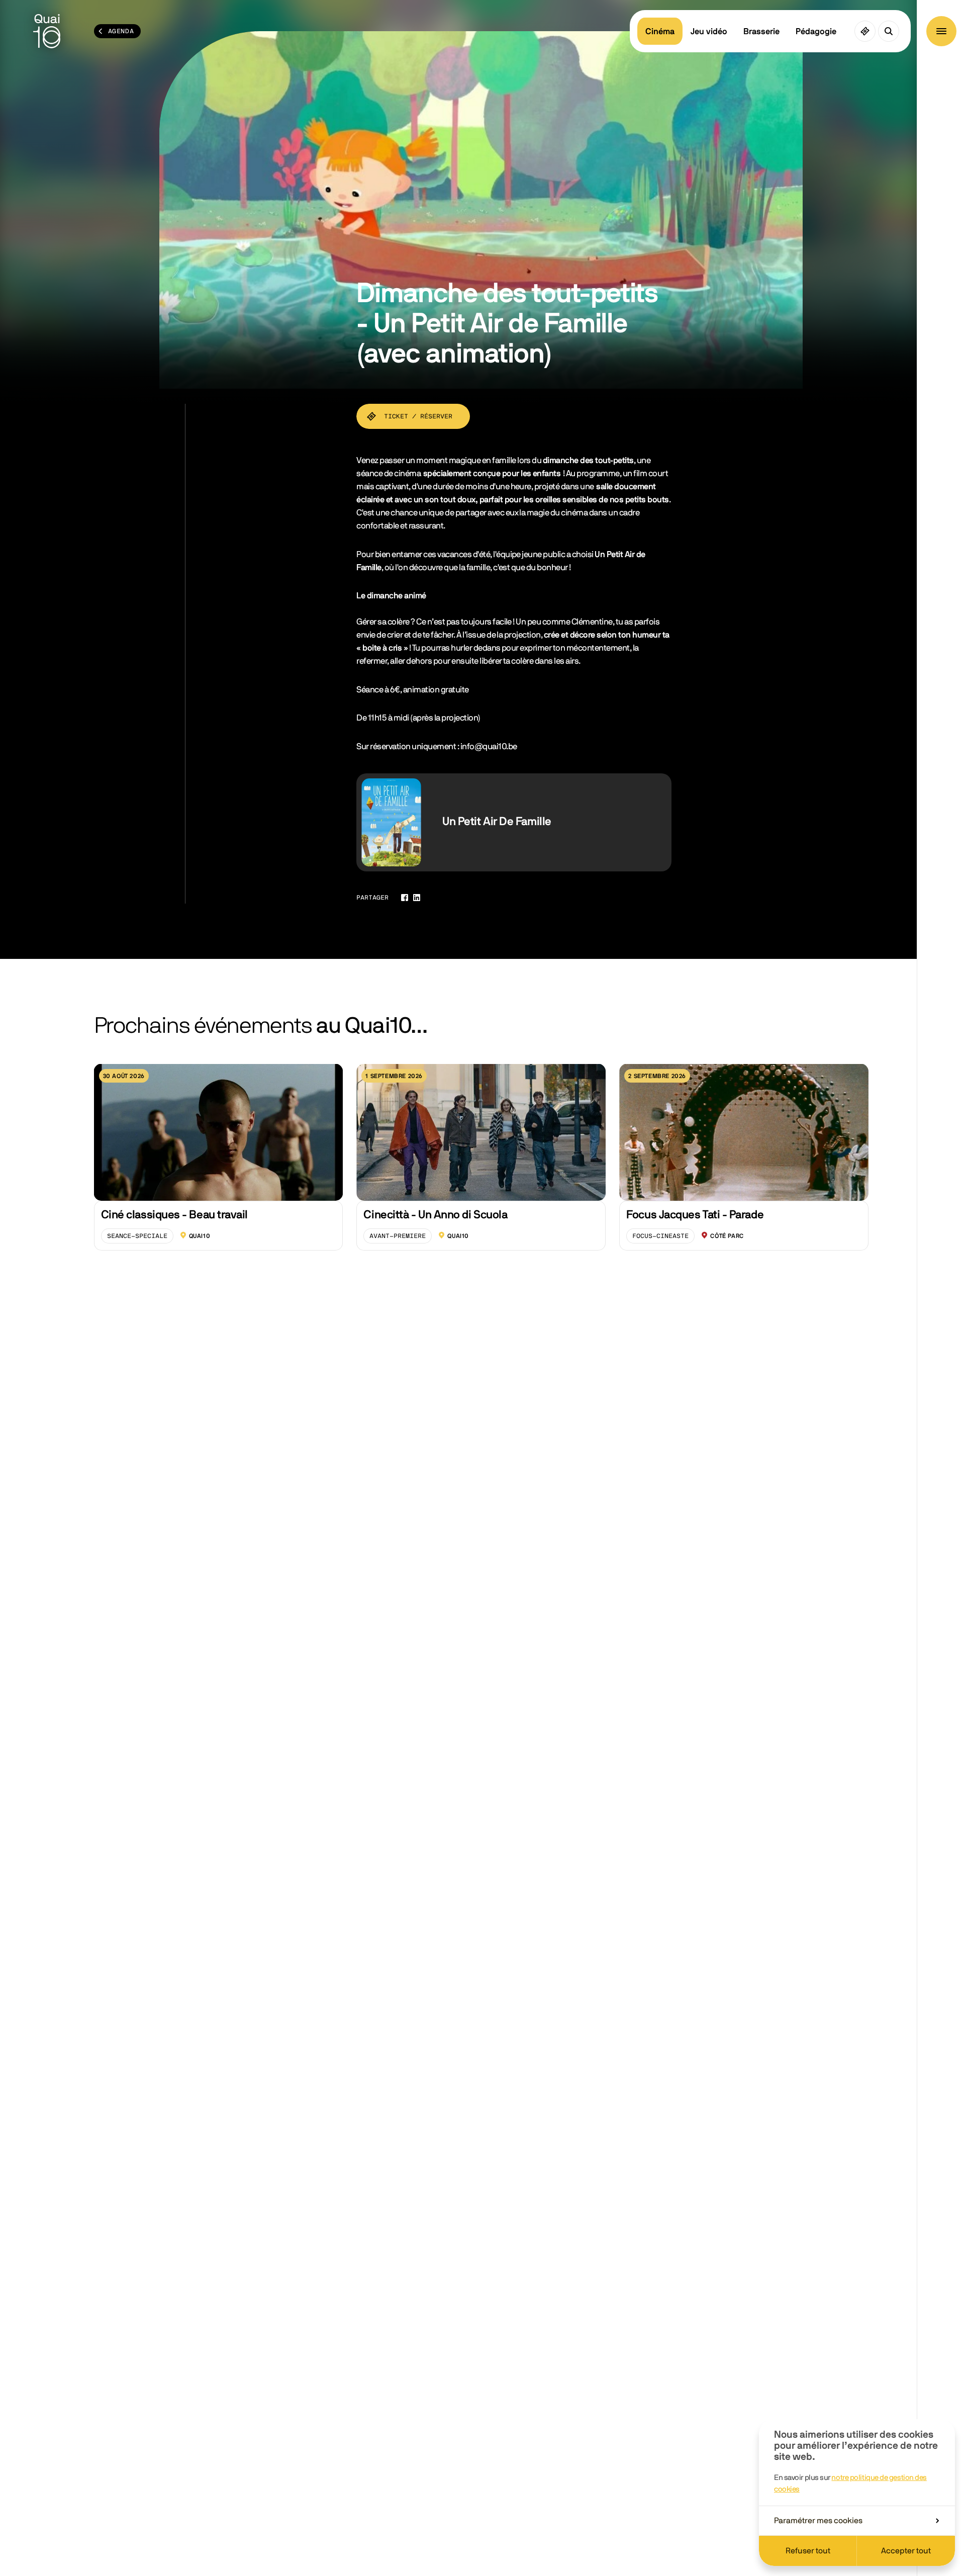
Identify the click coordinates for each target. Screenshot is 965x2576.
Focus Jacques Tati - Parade (695, 1215)
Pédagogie (816, 31)
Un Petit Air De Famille (497, 822)
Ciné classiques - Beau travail (174, 1215)
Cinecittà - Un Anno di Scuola (435, 1215)
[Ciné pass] (865, 31)
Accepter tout (906, 2551)
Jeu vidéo (709, 31)
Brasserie (761, 31)
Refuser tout (808, 2551)
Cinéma (660, 31)
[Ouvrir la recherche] (889, 31)
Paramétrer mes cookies (818, 2521)
